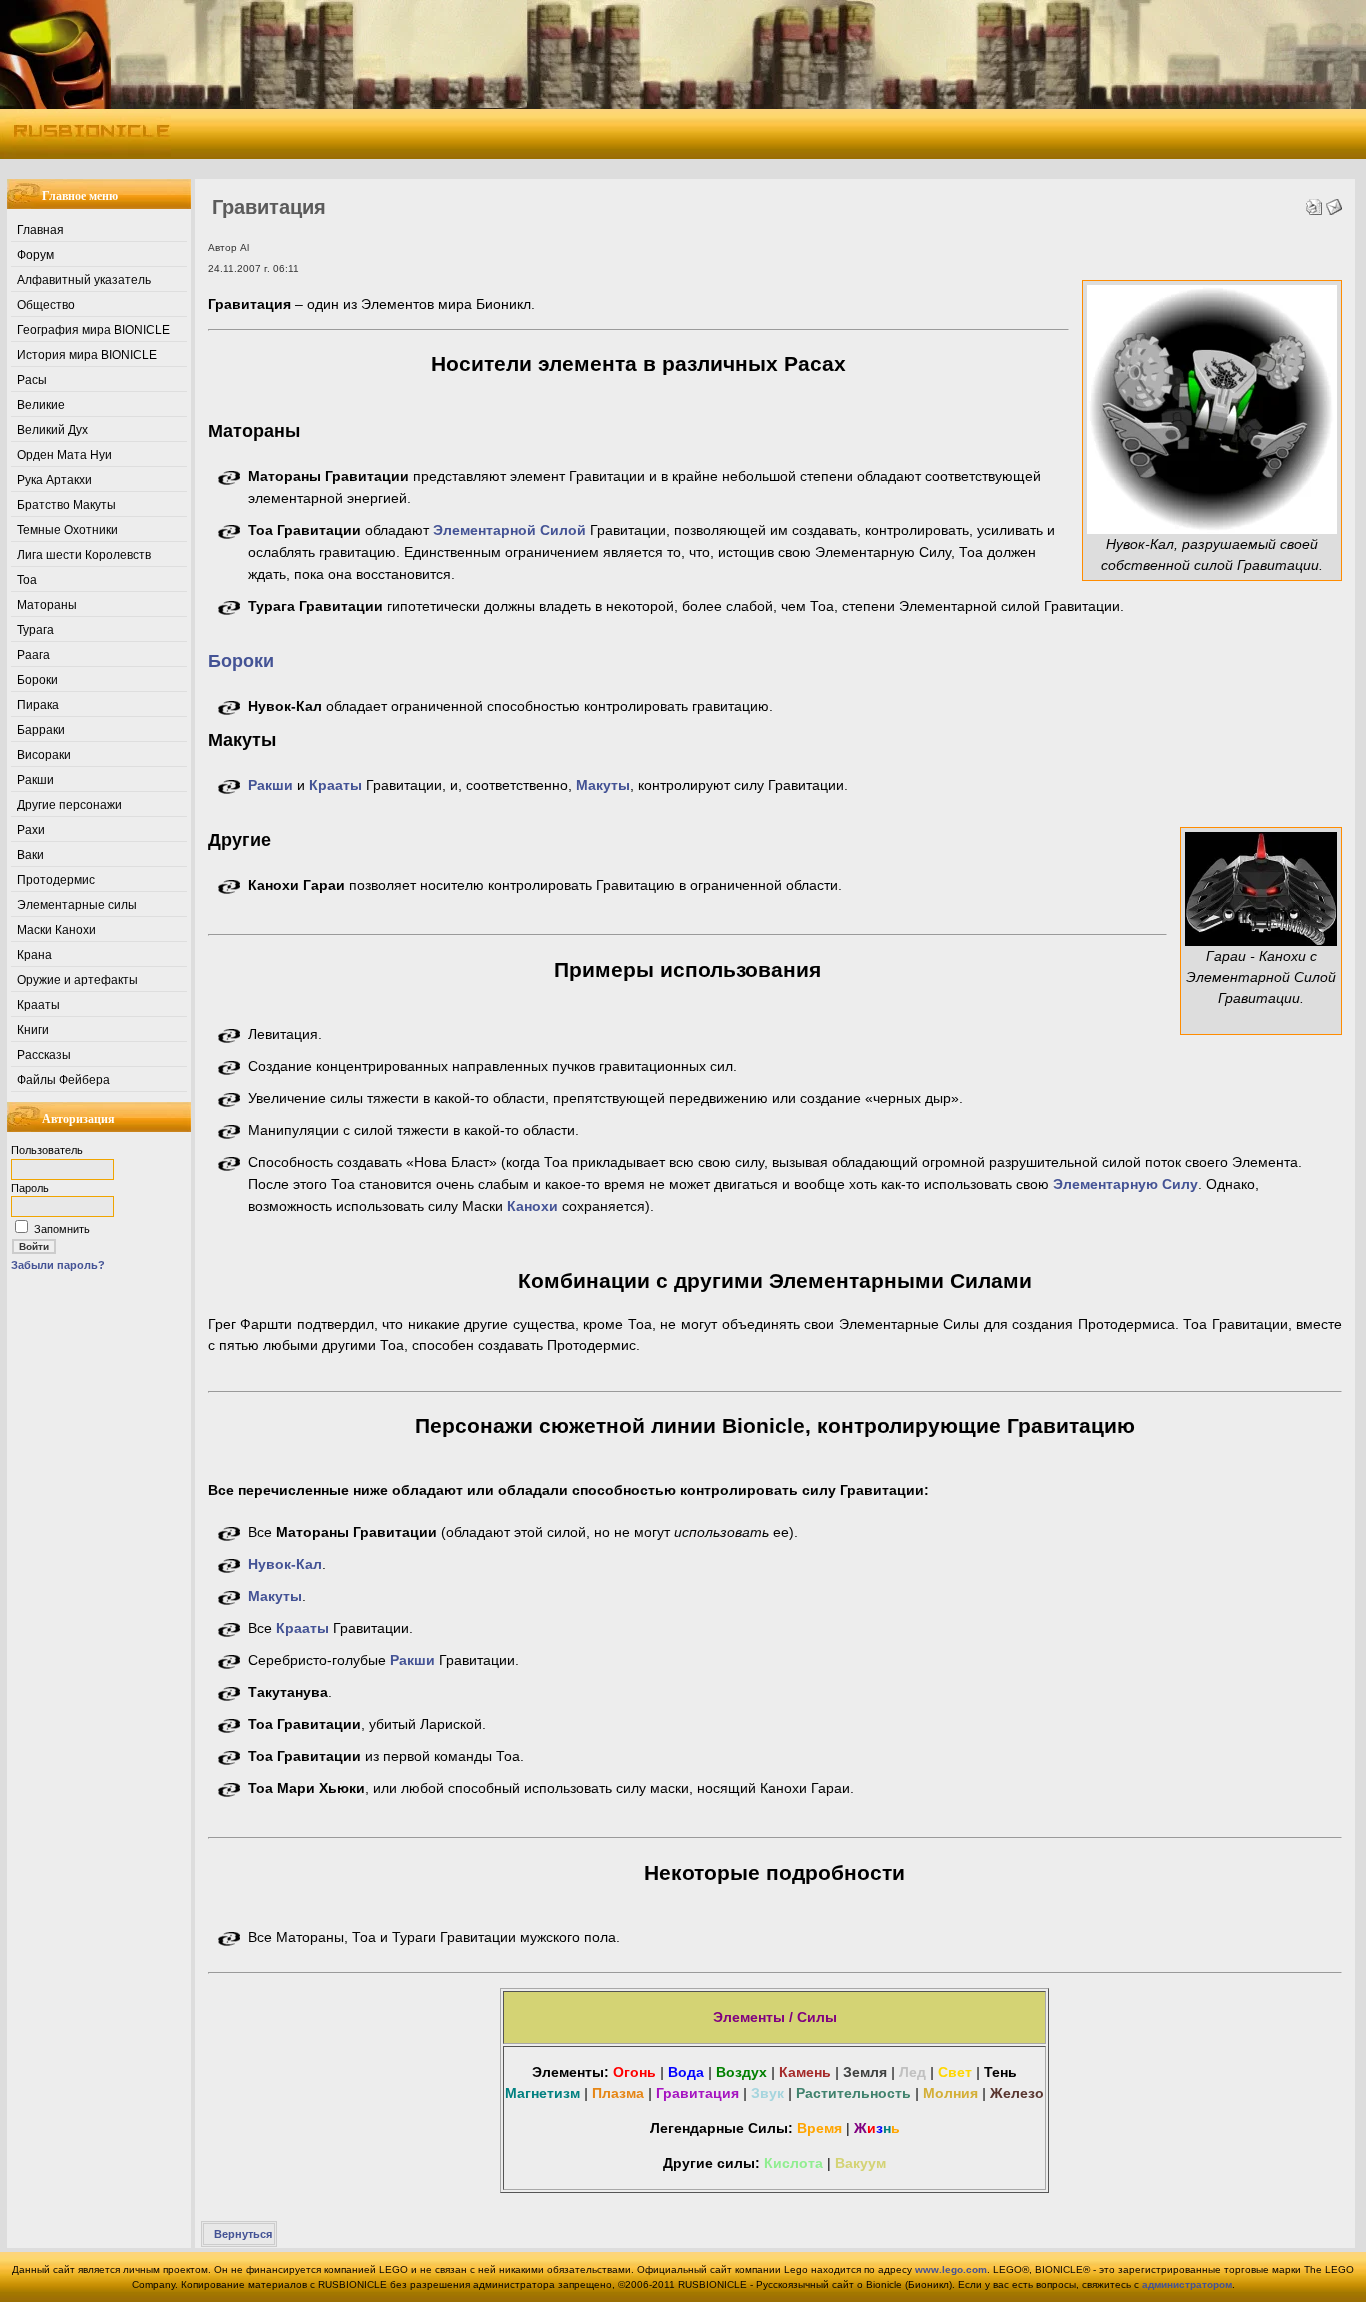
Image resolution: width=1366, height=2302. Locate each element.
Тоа (27, 580)
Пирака (38, 705)
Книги (33, 1030)
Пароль (30, 1188)
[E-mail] (1334, 202)
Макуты (603, 785)
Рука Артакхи (54, 480)
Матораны (47, 605)
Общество (46, 305)
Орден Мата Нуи (64, 455)
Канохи (532, 1206)
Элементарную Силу (1125, 1184)
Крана (34, 955)
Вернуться (243, 2234)
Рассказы (44, 1055)
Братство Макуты (66, 505)
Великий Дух (52, 430)
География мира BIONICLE (93, 330)
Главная (40, 230)
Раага (33, 655)
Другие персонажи (69, 805)
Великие (41, 405)
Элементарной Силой (509, 530)
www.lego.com (951, 2269)
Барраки (41, 730)
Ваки (30, 855)
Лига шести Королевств (84, 555)
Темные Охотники (67, 530)
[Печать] (1314, 202)
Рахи (31, 830)
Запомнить (62, 1229)
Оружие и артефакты (77, 980)
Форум (35, 255)
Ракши (35, 780)
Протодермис (56, 880)
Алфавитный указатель (84, 280)
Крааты (38, 1005)
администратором (1187, 2284)
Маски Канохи (56, 930)
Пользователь (47, 1150)
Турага (35, 630)
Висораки (44, 755)
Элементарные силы (77, 905)
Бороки (37, 680)
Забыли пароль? (58, 1265)
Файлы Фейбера (63, 1080)
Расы (32, 380)
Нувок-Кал (285, 1564)
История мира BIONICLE (87, 355)
